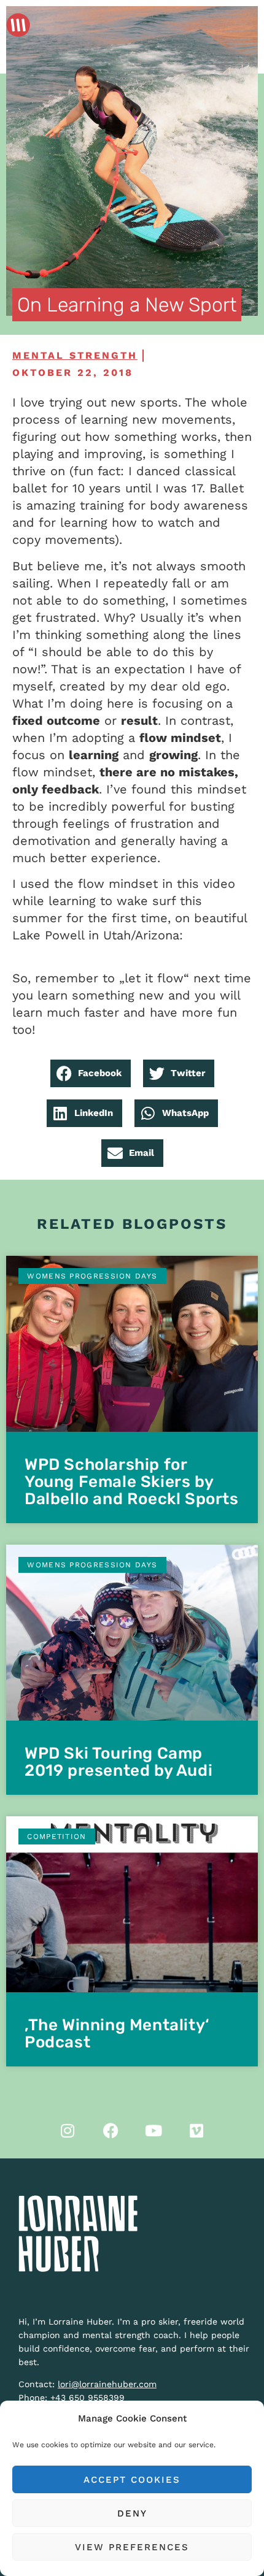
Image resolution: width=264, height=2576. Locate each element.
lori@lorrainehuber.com (107, 2384)
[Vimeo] (196, 2131)
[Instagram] (68, 2131)
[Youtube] (153, 2131)
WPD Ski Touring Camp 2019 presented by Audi (118, 1762)
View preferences (132, 2547)
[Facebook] (111, 2131)
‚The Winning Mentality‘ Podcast (117, 2034)
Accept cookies (132, 2480)
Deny (132, 2513)
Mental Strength (75, 355)
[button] (91, 1073)
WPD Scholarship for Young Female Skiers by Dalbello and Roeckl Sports (132, 1482)
